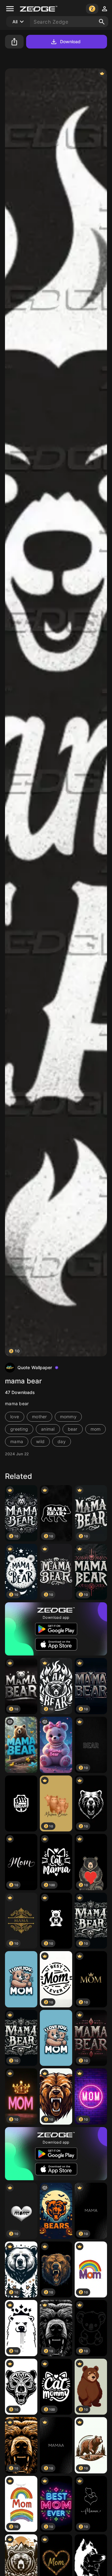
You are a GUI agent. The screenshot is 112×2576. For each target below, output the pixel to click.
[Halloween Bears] (56, 2211)
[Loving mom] (21, 1979)
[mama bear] (56, 1745)
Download (70, 42)
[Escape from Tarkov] (21, 1804)
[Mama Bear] (21, 1745)
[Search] (102, 22)
